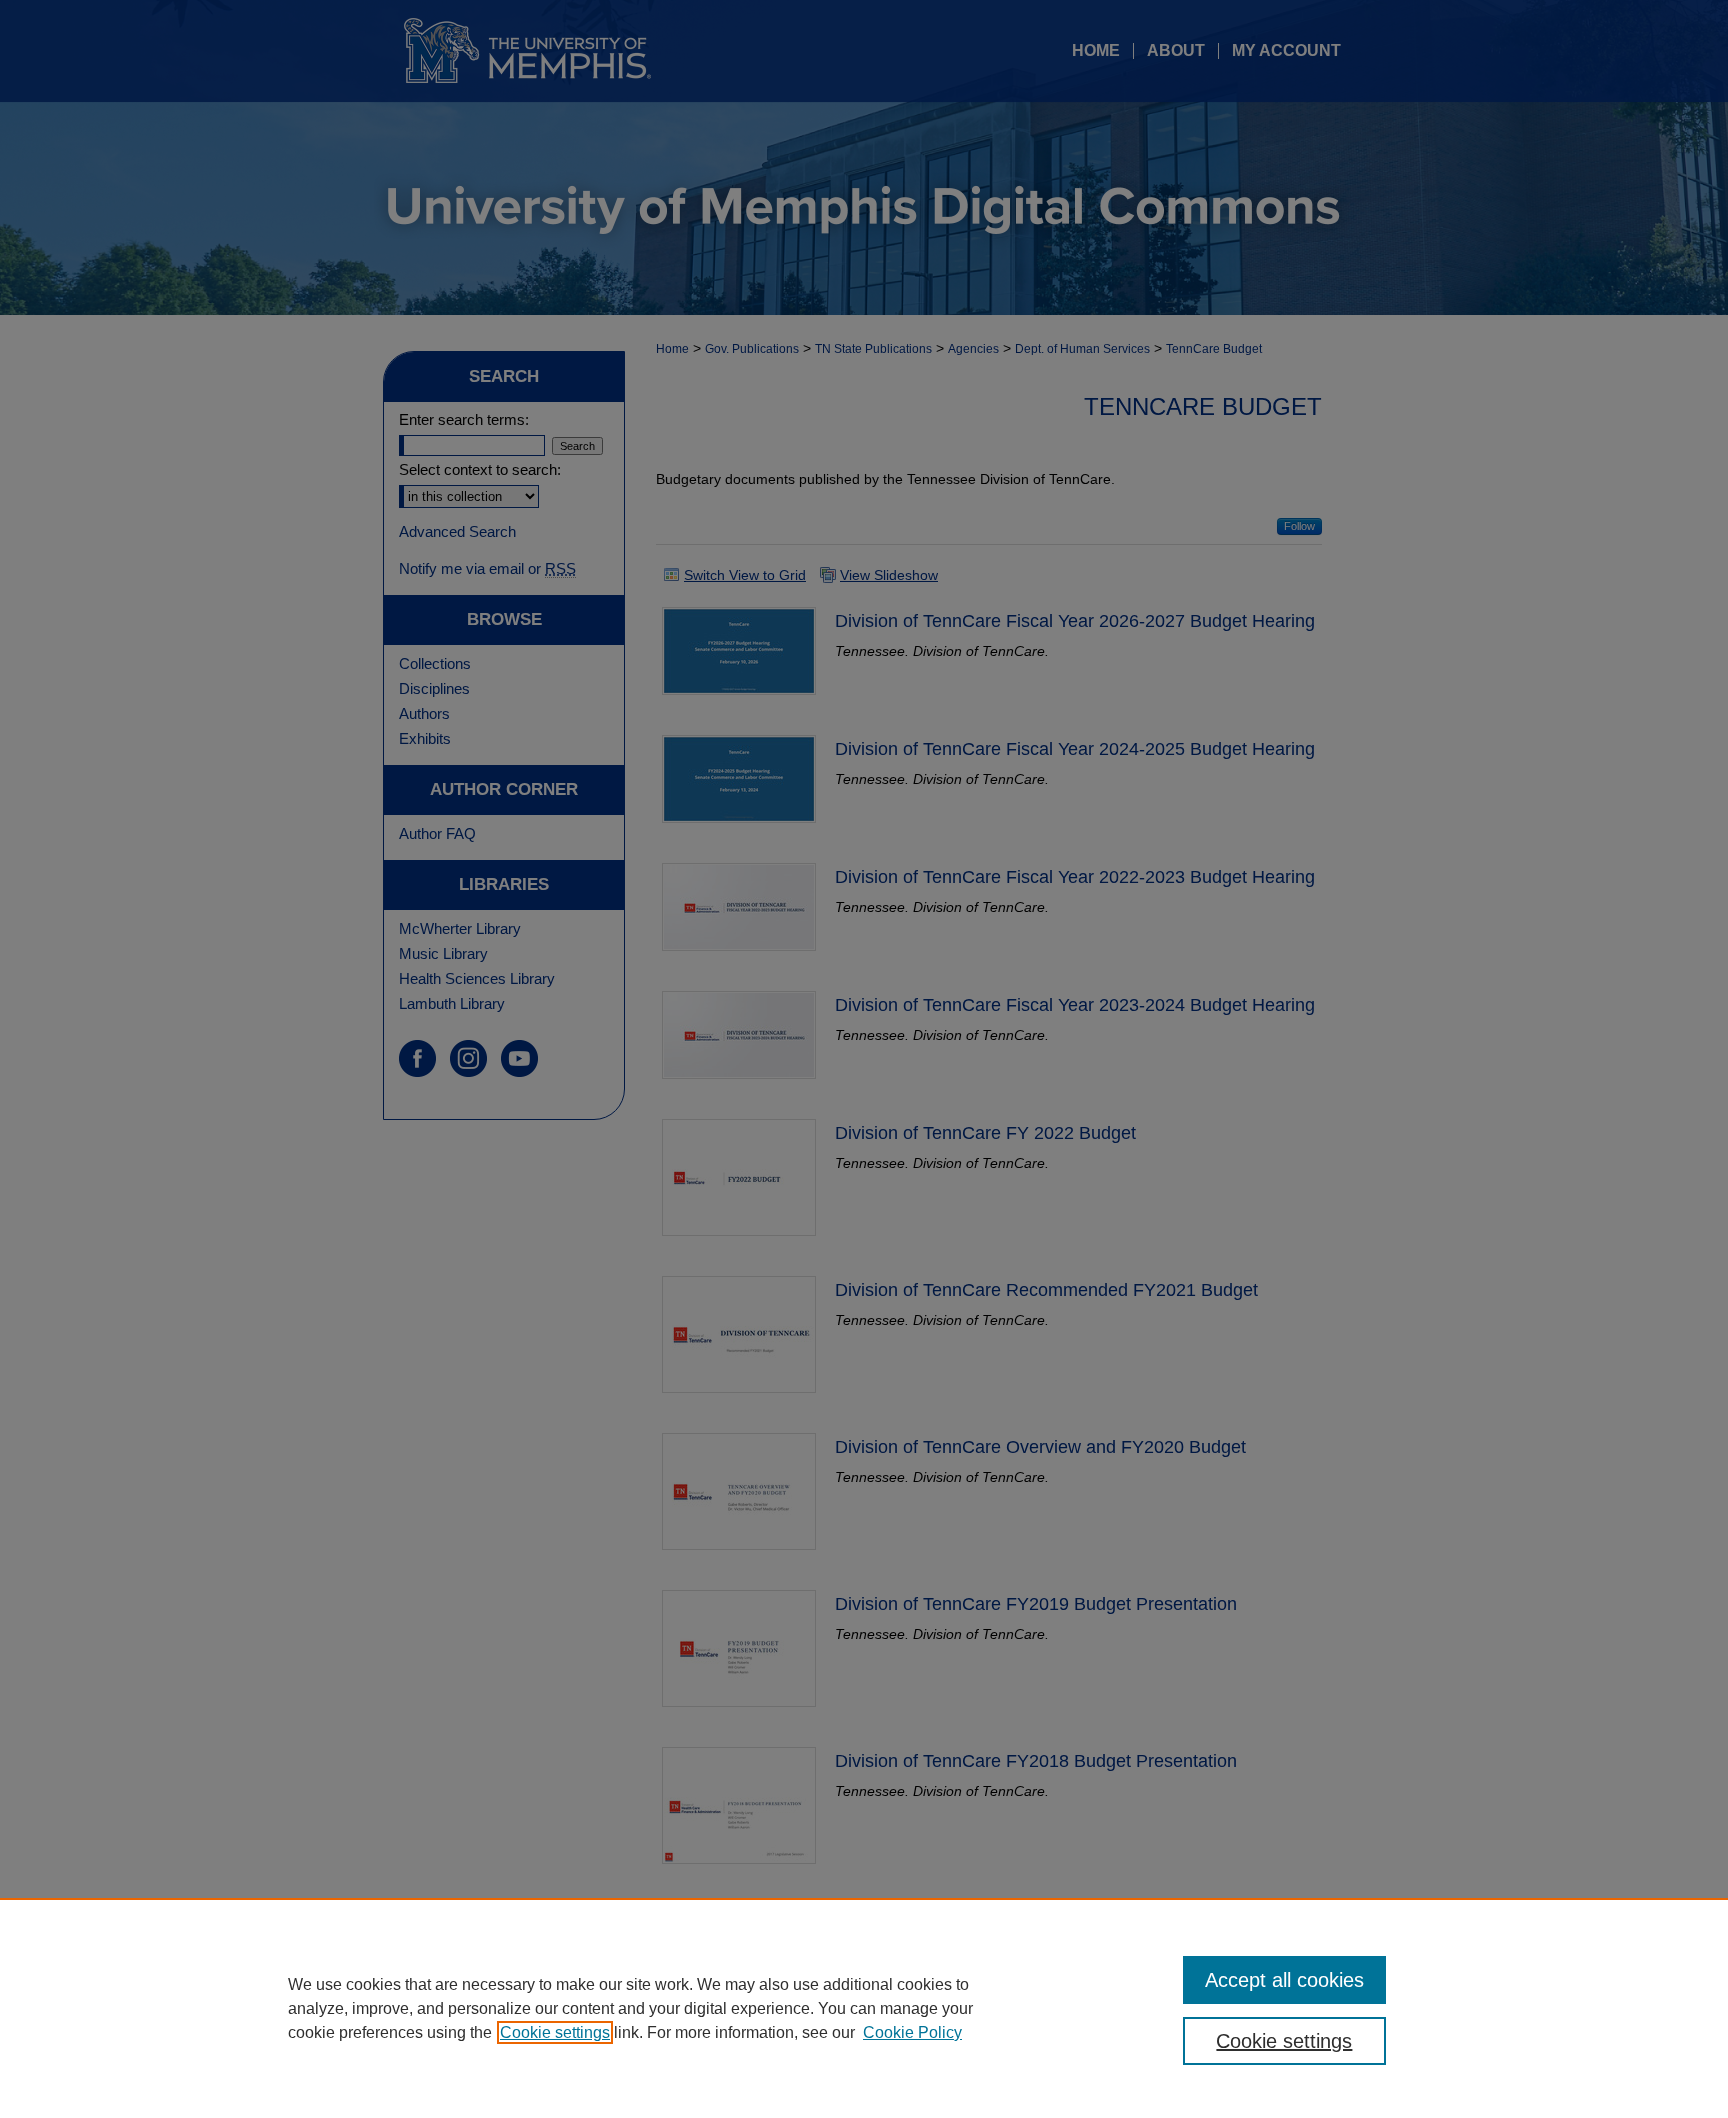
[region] (864, 2008)
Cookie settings (555, 2032)
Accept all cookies (1284, 1980)
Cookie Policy (912, 2032)
